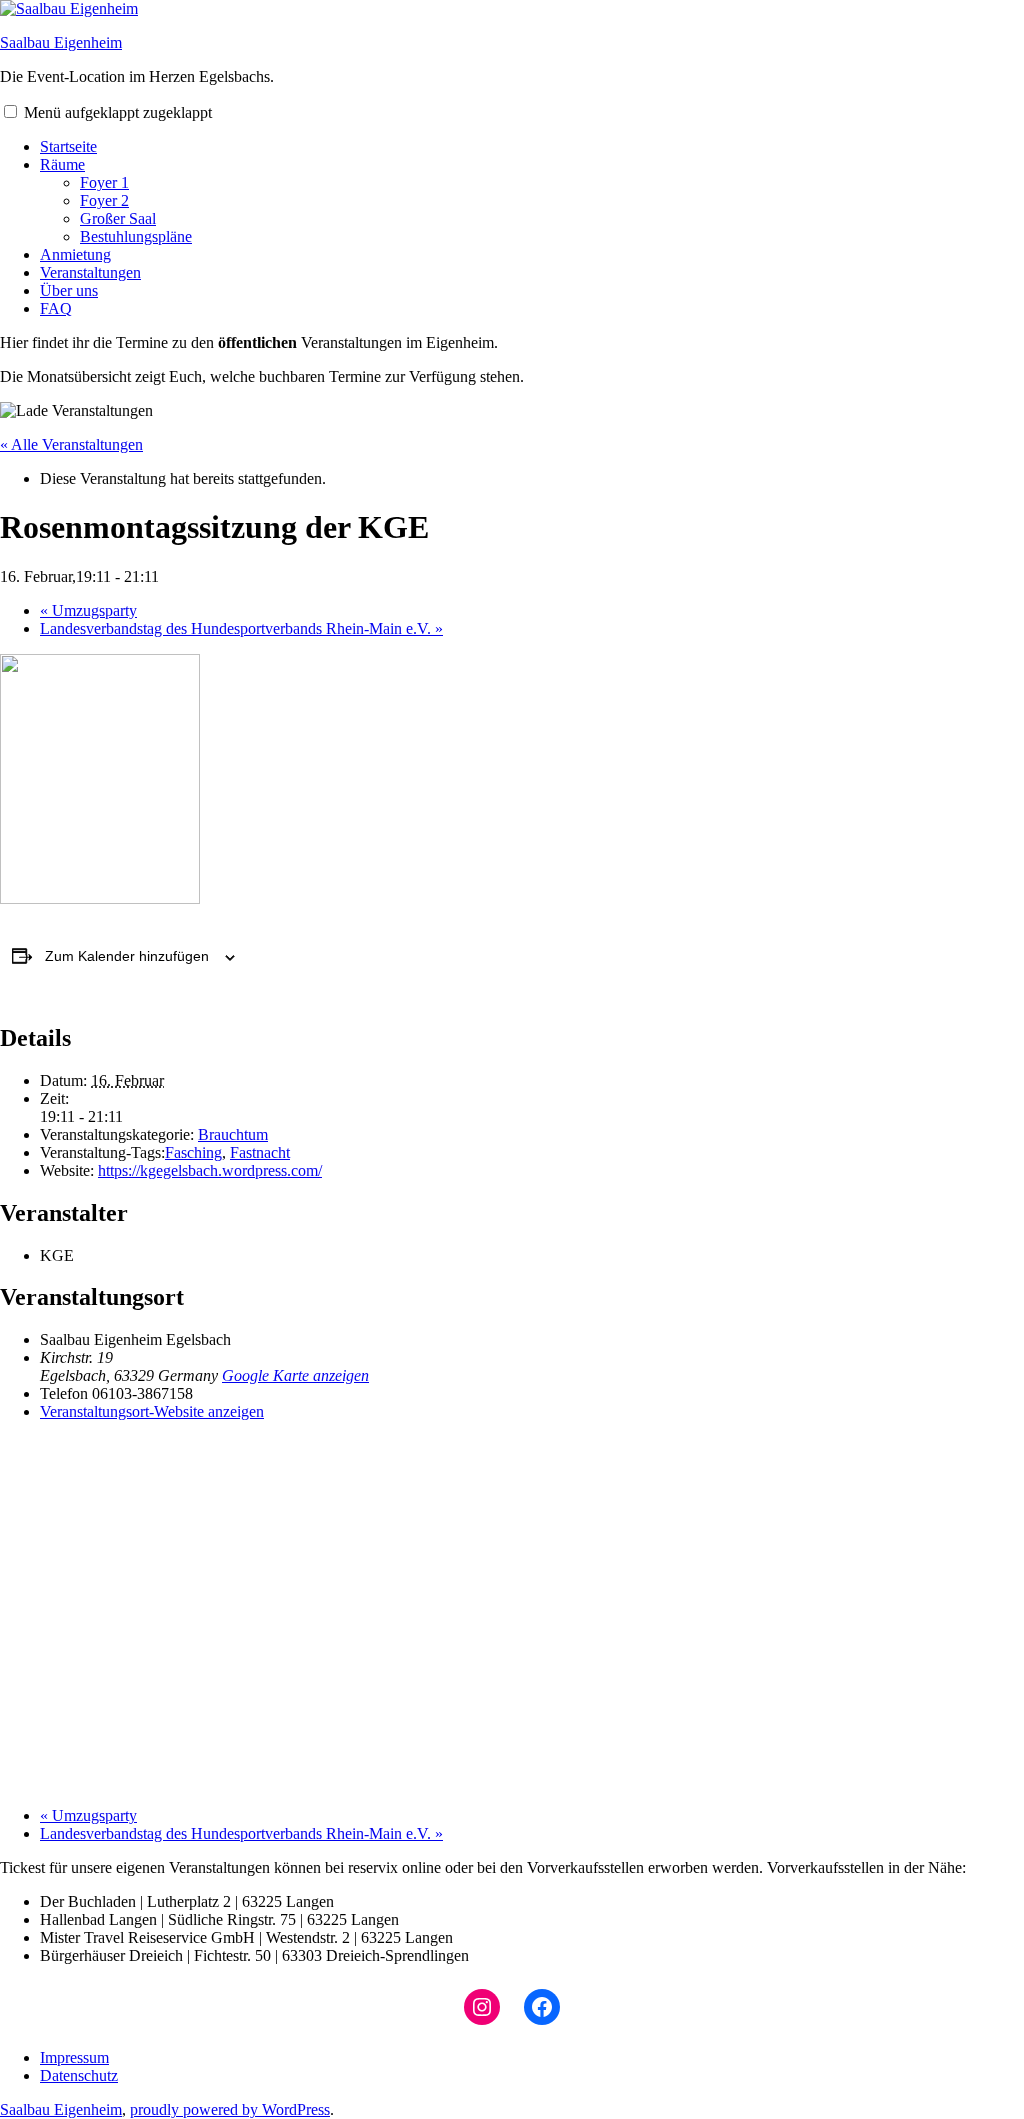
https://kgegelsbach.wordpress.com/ (210, 1170)
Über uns (69, 290)
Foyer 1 (104, 182)
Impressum (74, 2057)
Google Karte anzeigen (295, 1375)
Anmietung (75, 254)
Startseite (68, 146)
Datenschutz (79, 2075)
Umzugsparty (88, 610)
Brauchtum (233, 1134)
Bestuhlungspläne (136, 236)
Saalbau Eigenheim (61, 42)
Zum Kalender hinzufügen (127, 956)
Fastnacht (260, 1152)
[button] (10, 111)
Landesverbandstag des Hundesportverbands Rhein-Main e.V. (241, 628)
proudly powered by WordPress (230, 2109)
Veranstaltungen (90, 272)
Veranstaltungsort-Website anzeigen (152, 1411)
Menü (118, 112)
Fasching (193, 1152)
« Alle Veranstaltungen (71, 444)
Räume (62, 164)
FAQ (56, 308)
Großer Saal (118, 218)
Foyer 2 (104, 200)
